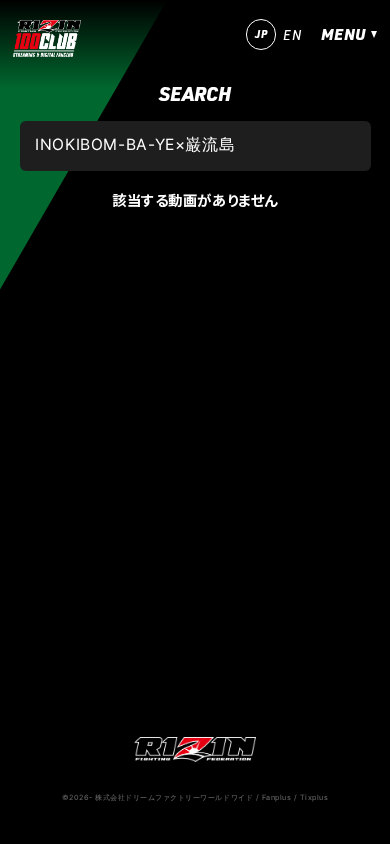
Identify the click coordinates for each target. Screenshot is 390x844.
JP (261, 34)
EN (292, 35)
